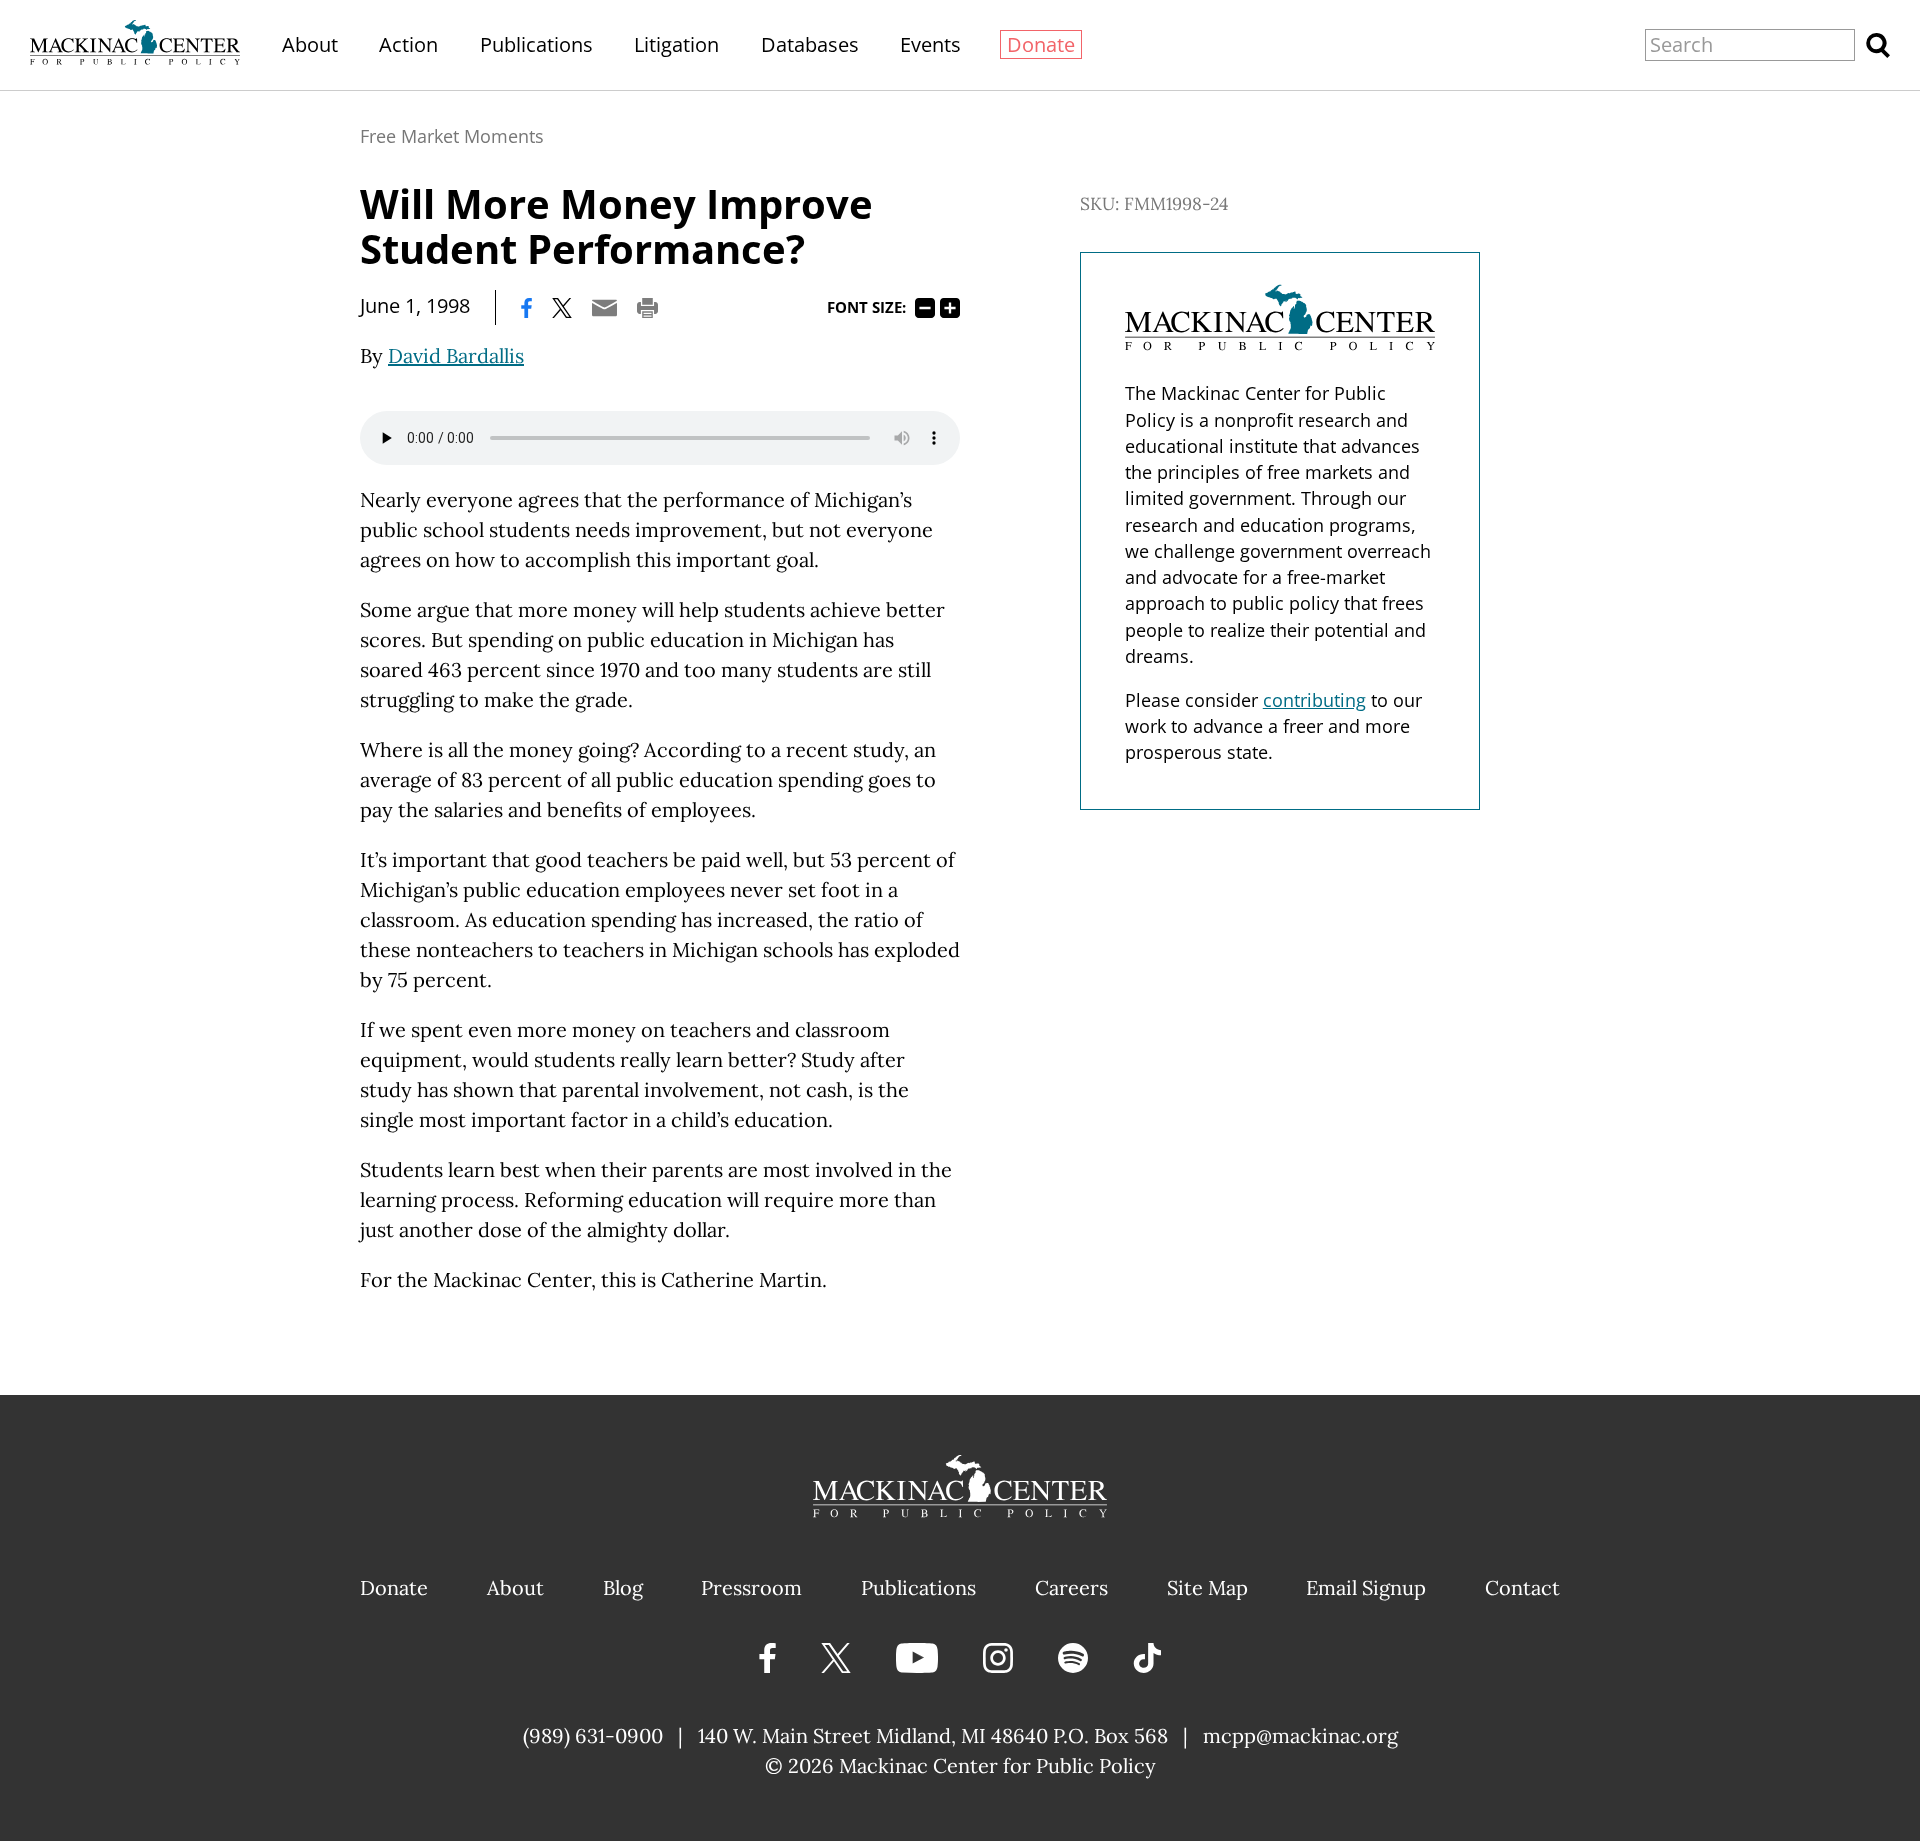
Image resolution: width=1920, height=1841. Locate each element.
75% (925, 308)
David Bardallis (456, 355)
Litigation (676, 44)
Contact (1522, 1587)
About (310, 44)
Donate (1041, 44)
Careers (1071, 1587)
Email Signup (1366, 1587)
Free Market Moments (452, 136)
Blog (623, 1587)
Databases (810, 44)
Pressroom (751, 1587)
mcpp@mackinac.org (1300, 1735)
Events (930, 44)
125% (950, 308)
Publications (536, 44)
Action (408, 44)
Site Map (1207, 1587)
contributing (1314, 700)
